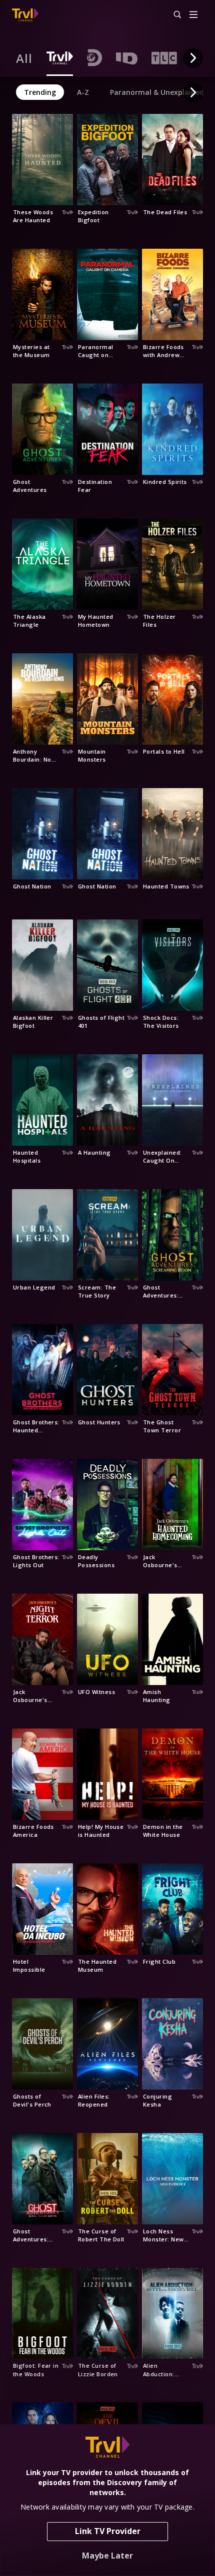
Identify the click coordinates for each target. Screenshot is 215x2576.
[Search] (173, 15)
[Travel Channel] (25, 15)
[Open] (193, 15)
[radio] (24, 58)
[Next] (193, 58)
